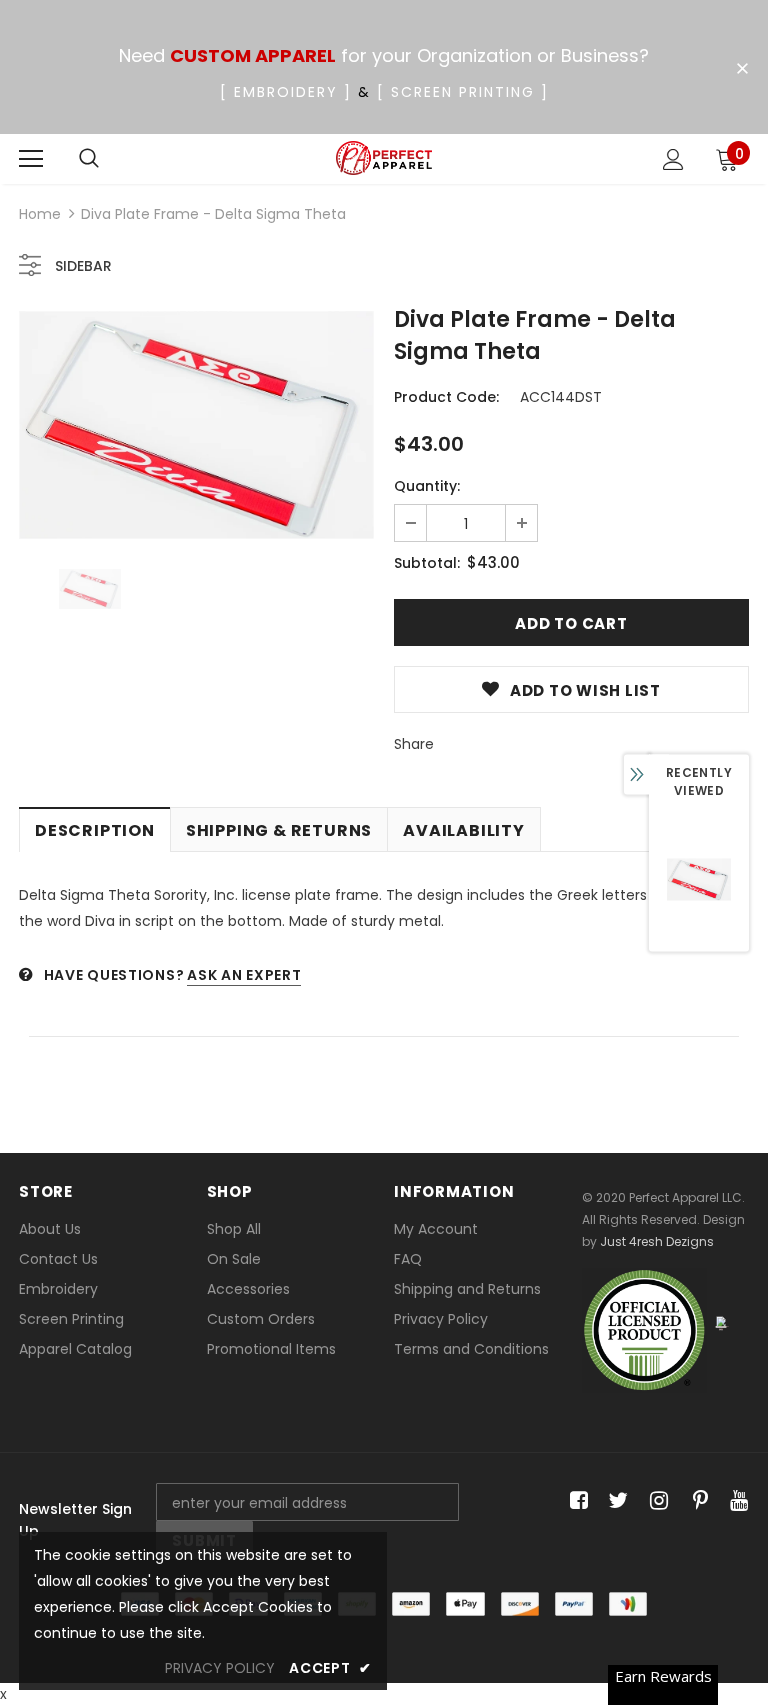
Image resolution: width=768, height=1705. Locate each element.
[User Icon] (673, 159)
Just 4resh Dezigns (657, 1241)
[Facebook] (575, 1501)
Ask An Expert (244, 975)
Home (40, 214)
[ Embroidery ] (286, 92)
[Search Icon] (89, 159)
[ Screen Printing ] (463, 92)
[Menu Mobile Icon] (31, 159)
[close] (742, 69)
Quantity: (427, 486)
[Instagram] (655, 1501)
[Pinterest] (695, 1501)
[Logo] (384, 158)
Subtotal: (427, 563)
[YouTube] (735, 1501)
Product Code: (446, 397)
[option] (196, 425)
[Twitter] (615, 1501)
